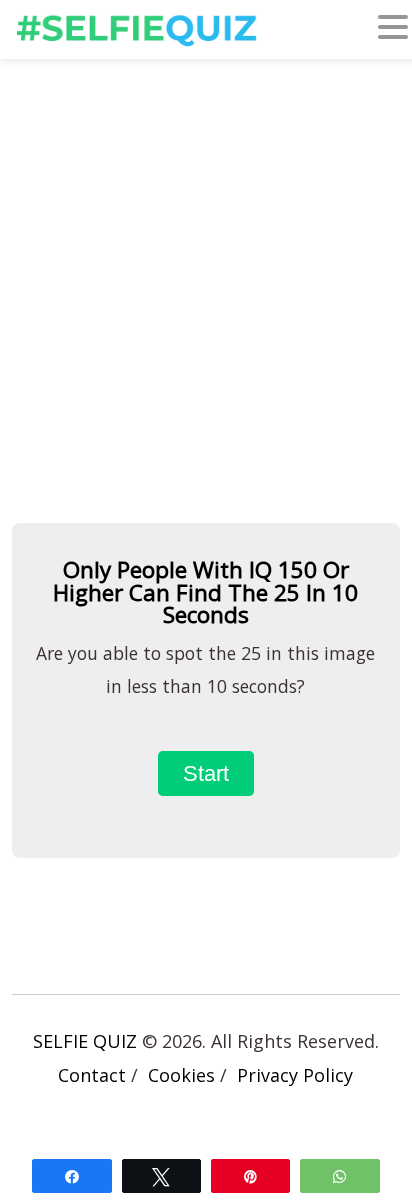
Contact (92, 1075)
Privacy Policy (295, 1075)
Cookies (181, 1075)
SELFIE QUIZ (85, 1041)
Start (206, 773)
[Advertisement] (206, 290)
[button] (393, 30)
